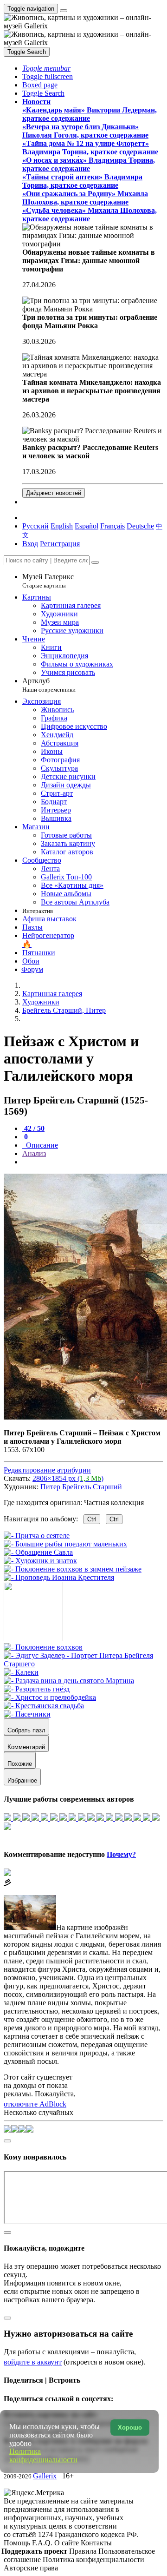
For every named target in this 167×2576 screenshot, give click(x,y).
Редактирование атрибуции (47, 1470)
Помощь (18, 2543)
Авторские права (31, 2568)
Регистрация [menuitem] (60, 544)
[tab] (33, 1128)
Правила (84, 2551)
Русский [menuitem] (35, 526)
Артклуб (49, 685)
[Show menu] (64, 11)
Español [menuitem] (87, 526)
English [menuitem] (62, 526)
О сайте (67, 2543)
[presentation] (93, 1162)
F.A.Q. (43, 2543)
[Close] (95, 562)
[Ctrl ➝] (43, 1647)
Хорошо (130, 2427)
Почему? (121, 1854)
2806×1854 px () (68, 1478)
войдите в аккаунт (33, 2362)
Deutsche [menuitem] (140, 526)
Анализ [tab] (34, 1153)
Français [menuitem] (112, 526)
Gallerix (45, 2476)
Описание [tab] (41, 1145)
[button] (46, 68)
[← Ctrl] (59, 1577)
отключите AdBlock (35, 2104)
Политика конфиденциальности (93, 2559)
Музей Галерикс (48, 581)
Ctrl (92, 1519)
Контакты (96, 2543)
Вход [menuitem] (30, 544)
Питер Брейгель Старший (81, 1487)
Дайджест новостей (54, 493)
